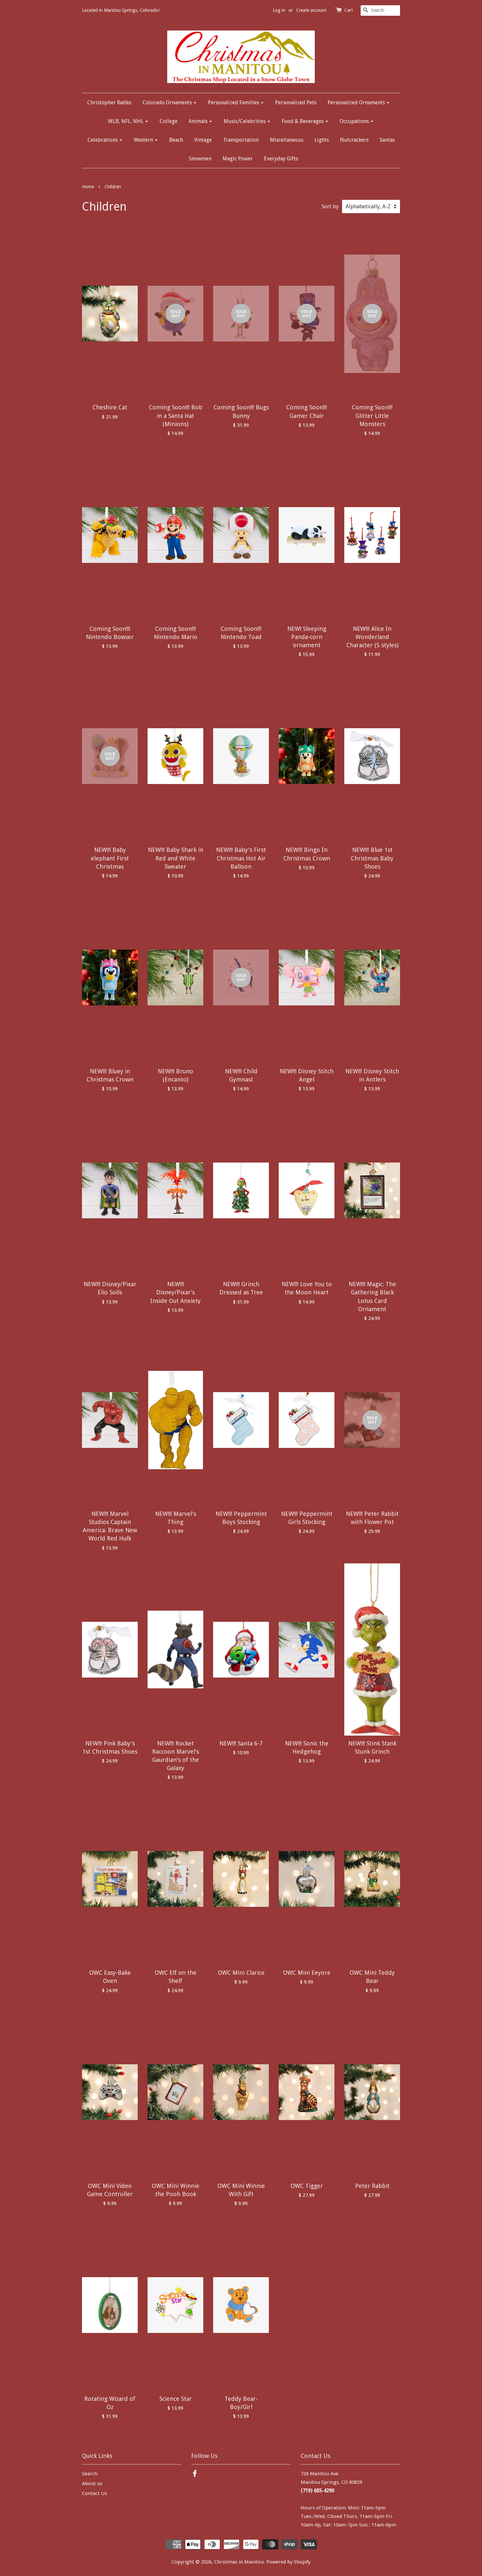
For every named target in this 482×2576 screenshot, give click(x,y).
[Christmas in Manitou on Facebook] (195, 2475)
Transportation (241, 140)
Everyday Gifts (281, 159)
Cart (349, 10)
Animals (199, 121)
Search (90, 2474)
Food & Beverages (303, 121)
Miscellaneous (287, 140)
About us (92, 2483)
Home (88, 187)
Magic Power (238, 159)
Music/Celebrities (245, 121)
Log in (279, 10)
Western (144, 140)
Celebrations (103, 140)
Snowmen (200, 159)
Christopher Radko (109, 103)
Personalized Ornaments (357, 103)
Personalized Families (234, 103)
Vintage (203, 140)
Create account (311, 10)
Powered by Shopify (288, 2562)
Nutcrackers (354, 140)
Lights (322, 140)
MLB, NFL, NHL (127, 121)
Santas (387, 140)
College (169, 121)
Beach (176, 140)
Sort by (330, 206)
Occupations (355, 121)
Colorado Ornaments (168, 103)
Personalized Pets (296, 103)
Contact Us (95, 2493)
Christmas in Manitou (239, 2562)
